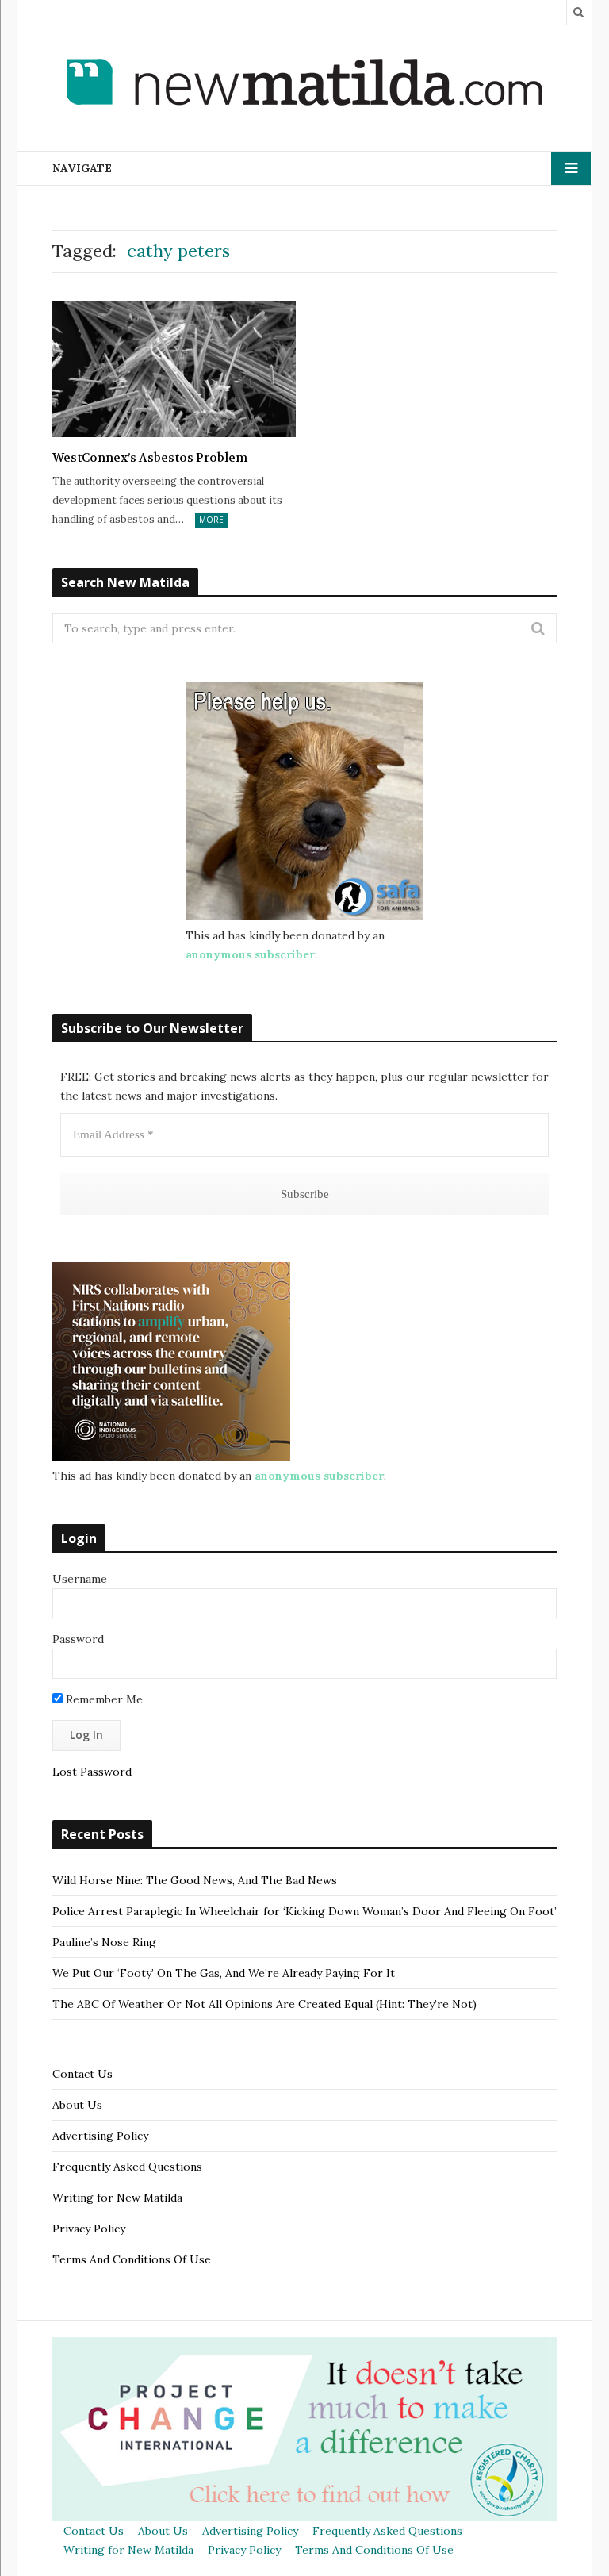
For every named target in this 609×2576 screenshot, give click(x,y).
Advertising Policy (100, 2136)
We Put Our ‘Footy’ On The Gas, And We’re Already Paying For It (224, 1973)
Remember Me (103, 1699)
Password (78, 1639)
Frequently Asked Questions (127, 2167)
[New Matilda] (304, 85)
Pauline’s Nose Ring (104, 1942)
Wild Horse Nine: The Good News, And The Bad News (195, 1880)
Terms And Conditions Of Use (132, 2259)
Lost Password (92, 1772)
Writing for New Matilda (117, 2198)
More (211, 520)
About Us (77, 2105)
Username (80, 1579)
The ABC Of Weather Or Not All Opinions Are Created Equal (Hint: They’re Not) (264, 2004)
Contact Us (82, 2074)
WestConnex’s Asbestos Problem (150, 458)
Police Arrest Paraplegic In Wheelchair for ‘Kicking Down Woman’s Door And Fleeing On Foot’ (304, 1911)
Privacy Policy (89, 2229)
